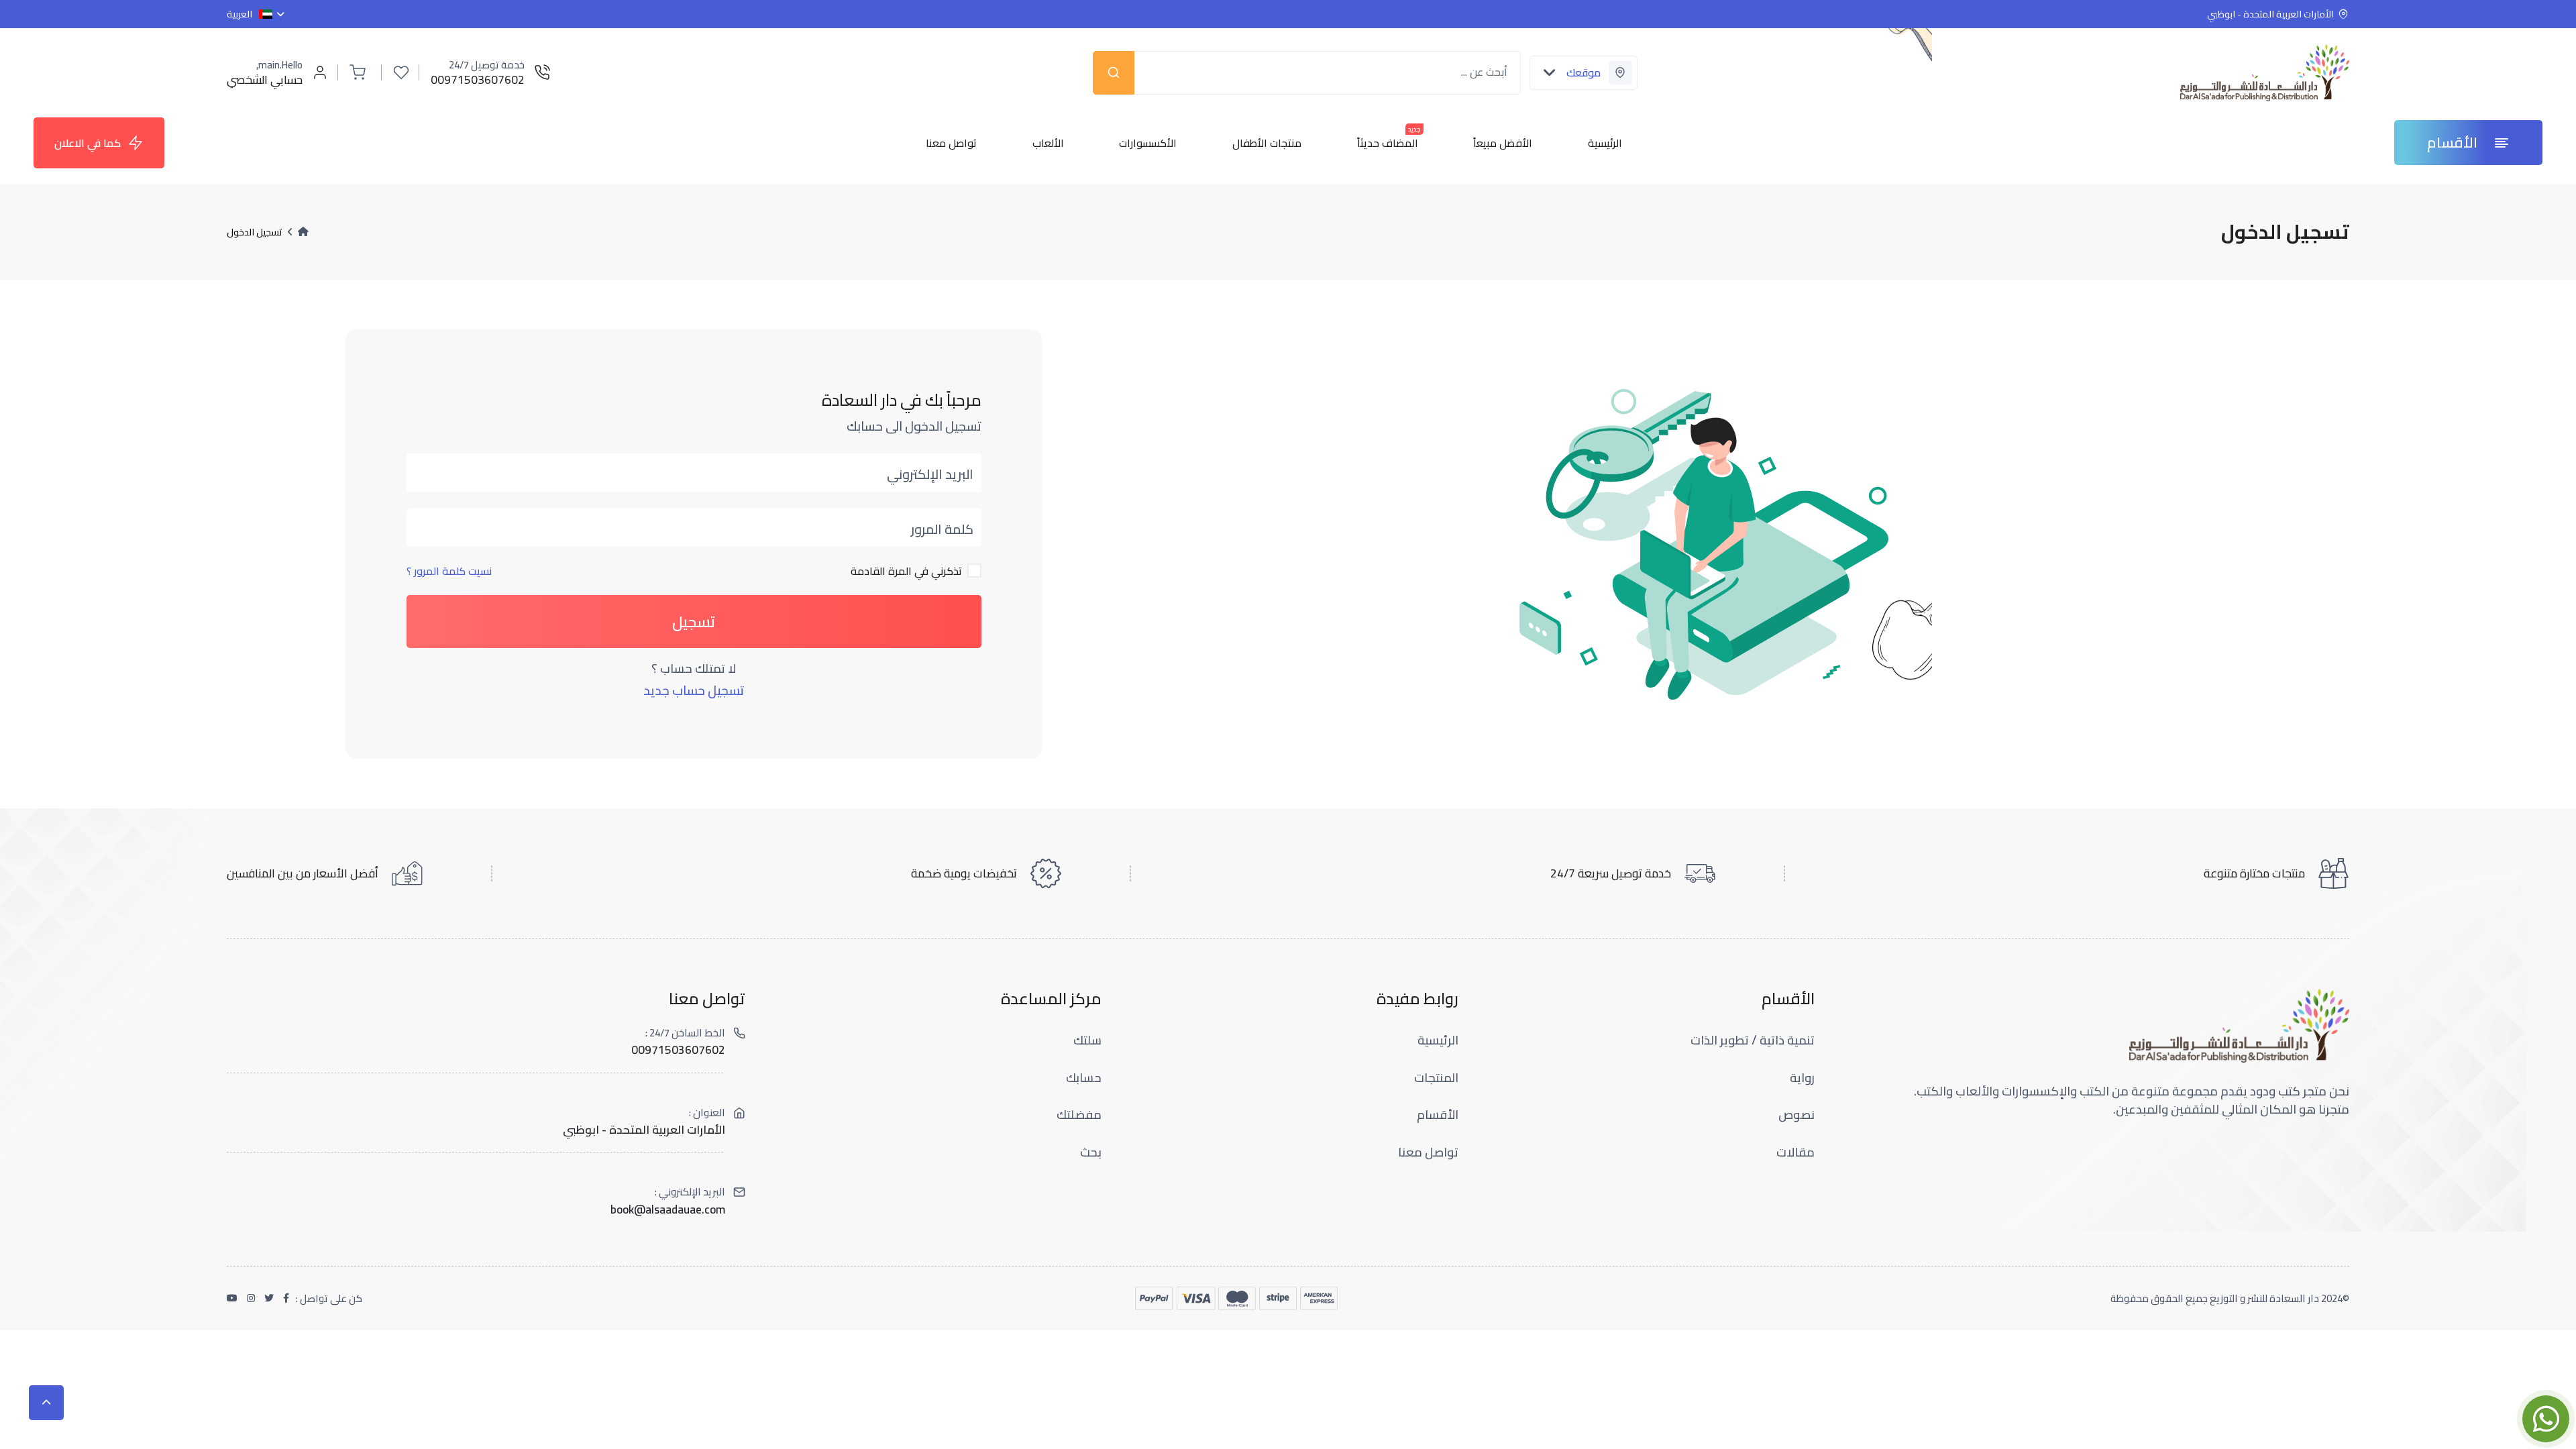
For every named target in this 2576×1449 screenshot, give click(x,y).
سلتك (1087, 1040)
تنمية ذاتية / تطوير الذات (1753, 1040)
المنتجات (1436, 1078)
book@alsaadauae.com (668, 1210)
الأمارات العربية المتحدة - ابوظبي (644, 1130)
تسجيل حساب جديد (694, 691)
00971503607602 (678, 1050)
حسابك (1084, 1078)
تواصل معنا (951, 143)
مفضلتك (1079, 1115)
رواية (1802, 1078)
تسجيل (694, 622)
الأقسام (1438, 1115)
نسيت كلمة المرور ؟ (449, 571)
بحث (1091, 1152)
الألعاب (1048, 143)
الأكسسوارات (1148, 143)
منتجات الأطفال (1267, 143)
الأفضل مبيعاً (1503, 143)
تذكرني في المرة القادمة (906, 571)
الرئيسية (1605, 143)
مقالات (1795, 1152)
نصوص (1796, 1115)
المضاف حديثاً (1388, 143)
